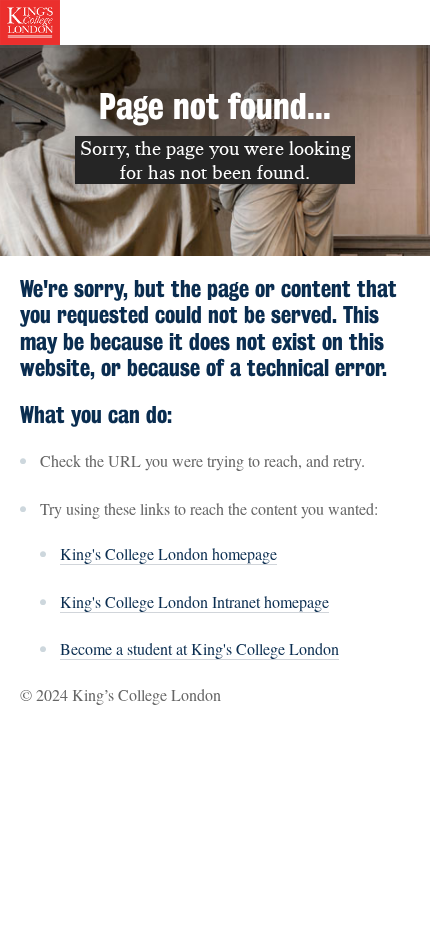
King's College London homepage (168, 553)
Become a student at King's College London (199, 648)
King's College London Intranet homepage (194, 601)
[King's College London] (30, 20)
